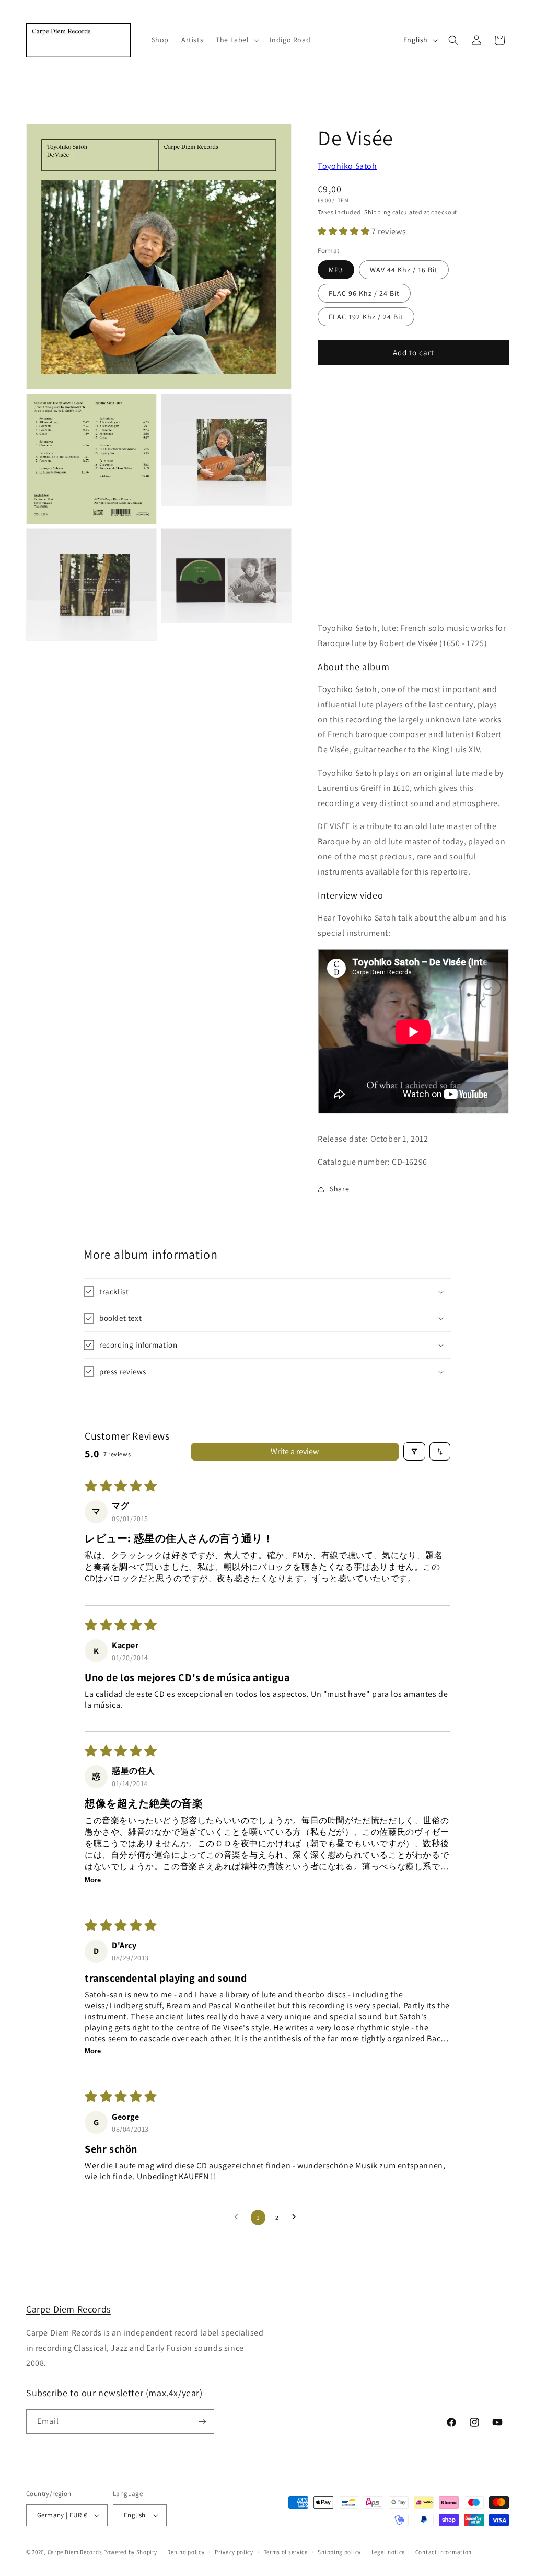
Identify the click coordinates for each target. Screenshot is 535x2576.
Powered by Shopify (130, 2552)
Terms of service (286, 2552)
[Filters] (414, 1451)
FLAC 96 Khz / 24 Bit (364, 293)
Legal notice (388, 2552)
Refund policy (186, 2552)
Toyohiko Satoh (347, 166)
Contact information (444, 2552)
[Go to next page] (297, 2217)
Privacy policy (234, 2552)
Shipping (377, 212)
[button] (236, 40)
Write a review (295, 1451)
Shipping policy (339, 2552)
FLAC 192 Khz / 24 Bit (366, 317)
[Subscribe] (202, 2422)
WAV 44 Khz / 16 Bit (404, 270)
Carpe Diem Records (68, 2309)
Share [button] (339, 1189)
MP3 (336, 270)
